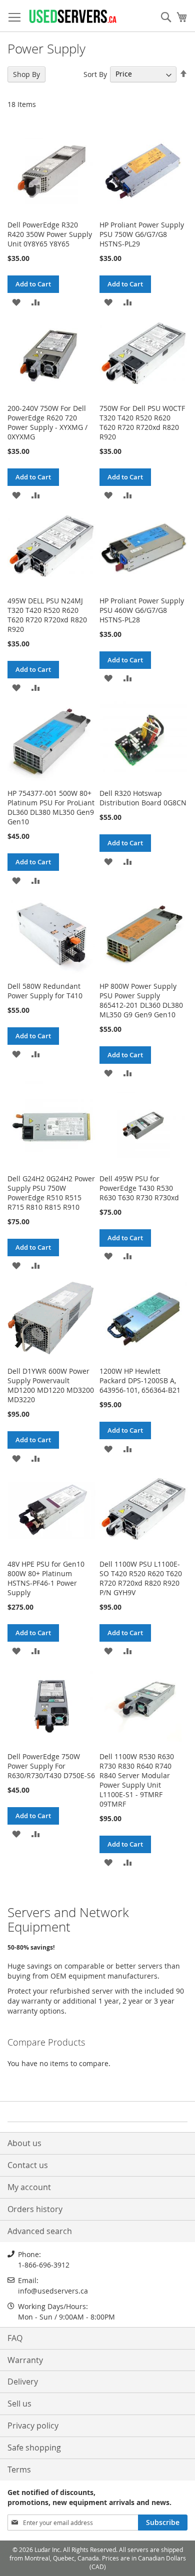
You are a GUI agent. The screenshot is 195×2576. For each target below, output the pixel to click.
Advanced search (40, 2231)
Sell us (19, 2404)
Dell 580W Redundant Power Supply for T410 (45, 991)
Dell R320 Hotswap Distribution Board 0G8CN (143, 798)
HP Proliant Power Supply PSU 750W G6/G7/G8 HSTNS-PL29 (142, 234)
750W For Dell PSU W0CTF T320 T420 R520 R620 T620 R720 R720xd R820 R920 (142, 422)
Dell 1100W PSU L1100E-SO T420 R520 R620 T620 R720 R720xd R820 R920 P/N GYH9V (141, 1578)
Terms (19, 2470)
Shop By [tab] (26, 74)
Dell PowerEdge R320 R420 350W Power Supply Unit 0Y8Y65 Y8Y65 (50, 234)
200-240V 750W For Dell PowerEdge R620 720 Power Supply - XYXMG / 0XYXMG (47, 422)
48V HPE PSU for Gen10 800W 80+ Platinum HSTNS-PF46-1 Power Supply (46, 1578)
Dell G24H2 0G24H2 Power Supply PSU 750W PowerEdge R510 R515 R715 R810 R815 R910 (51, 1193)
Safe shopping (34, 2448)
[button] (16, 302)
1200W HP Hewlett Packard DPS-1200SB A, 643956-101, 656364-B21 (140, 1380)
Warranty (25, 2360)
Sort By (95, 74)
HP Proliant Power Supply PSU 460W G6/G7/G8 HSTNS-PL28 (142, 610)
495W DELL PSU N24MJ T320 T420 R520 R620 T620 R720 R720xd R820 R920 (47, 615)
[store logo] (72, 16)
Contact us (28, 2165)
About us (24, 2143)
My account (29, 2187)
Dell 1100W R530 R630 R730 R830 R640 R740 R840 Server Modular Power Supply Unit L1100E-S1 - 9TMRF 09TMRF (137, 1780)
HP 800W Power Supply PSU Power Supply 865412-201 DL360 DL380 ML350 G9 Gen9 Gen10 (141, 1000)
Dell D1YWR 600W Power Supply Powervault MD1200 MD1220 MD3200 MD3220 (51, 1385)
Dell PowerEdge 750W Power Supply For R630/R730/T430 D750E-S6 (51, 1766)
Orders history (35, 2209)
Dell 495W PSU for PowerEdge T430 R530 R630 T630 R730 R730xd (139, 1188)
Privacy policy (33, 2426)
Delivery (23, 2382)
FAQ (15, 2338)
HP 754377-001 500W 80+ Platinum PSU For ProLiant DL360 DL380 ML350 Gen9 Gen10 (51, 807)
